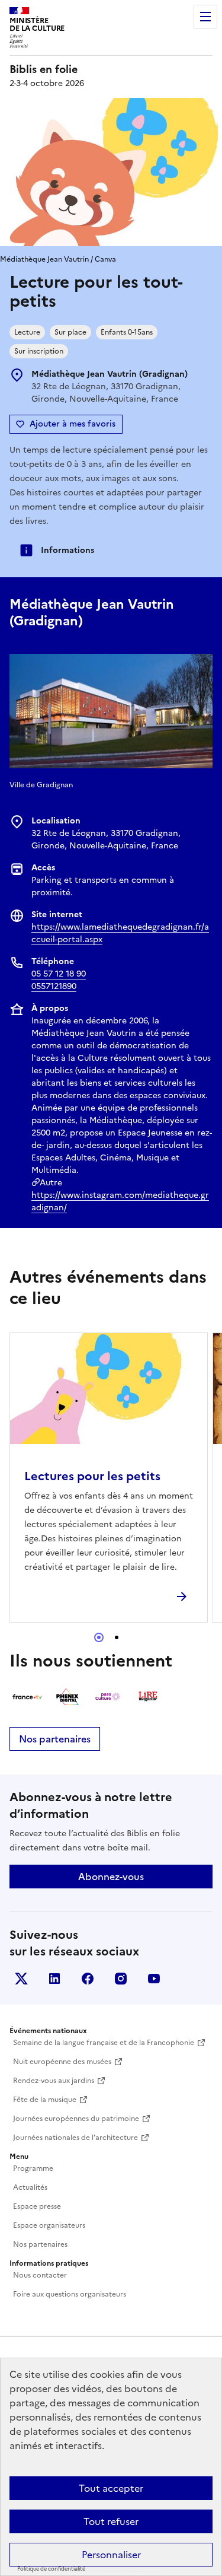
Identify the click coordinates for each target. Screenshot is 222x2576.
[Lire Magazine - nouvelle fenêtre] (148, 1697)
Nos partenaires (55, 1739)
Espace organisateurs (49, 2225)
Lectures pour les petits (92, 1476)
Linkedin (54, 1979)
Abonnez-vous (111, 1877)
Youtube (154, 1979)
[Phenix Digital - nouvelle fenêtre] (67, 1697)
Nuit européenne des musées (62, 2062)
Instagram (121, 1979)
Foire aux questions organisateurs (70, 2294)
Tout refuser (111, 2521)
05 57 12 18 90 (59, 974)
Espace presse (37, 2206)
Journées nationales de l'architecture (75, 2138)
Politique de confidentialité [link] (51, 2569)
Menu (205, 17)
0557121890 (54, 986)
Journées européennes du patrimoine (76, 2119)
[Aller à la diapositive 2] (117, 1637)
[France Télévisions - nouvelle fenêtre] (27, 1697)
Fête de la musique (45, 2100)
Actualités (30, 2187)
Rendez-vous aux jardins (54, 2081)
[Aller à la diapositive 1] (99, 1637)
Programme (33, 2168)
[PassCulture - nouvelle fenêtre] (108, 1697)
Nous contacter (40, 2275)
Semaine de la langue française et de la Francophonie (104, 2043)
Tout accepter (111, 2488)
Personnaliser (111, 2555)
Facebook (88, 1979)
